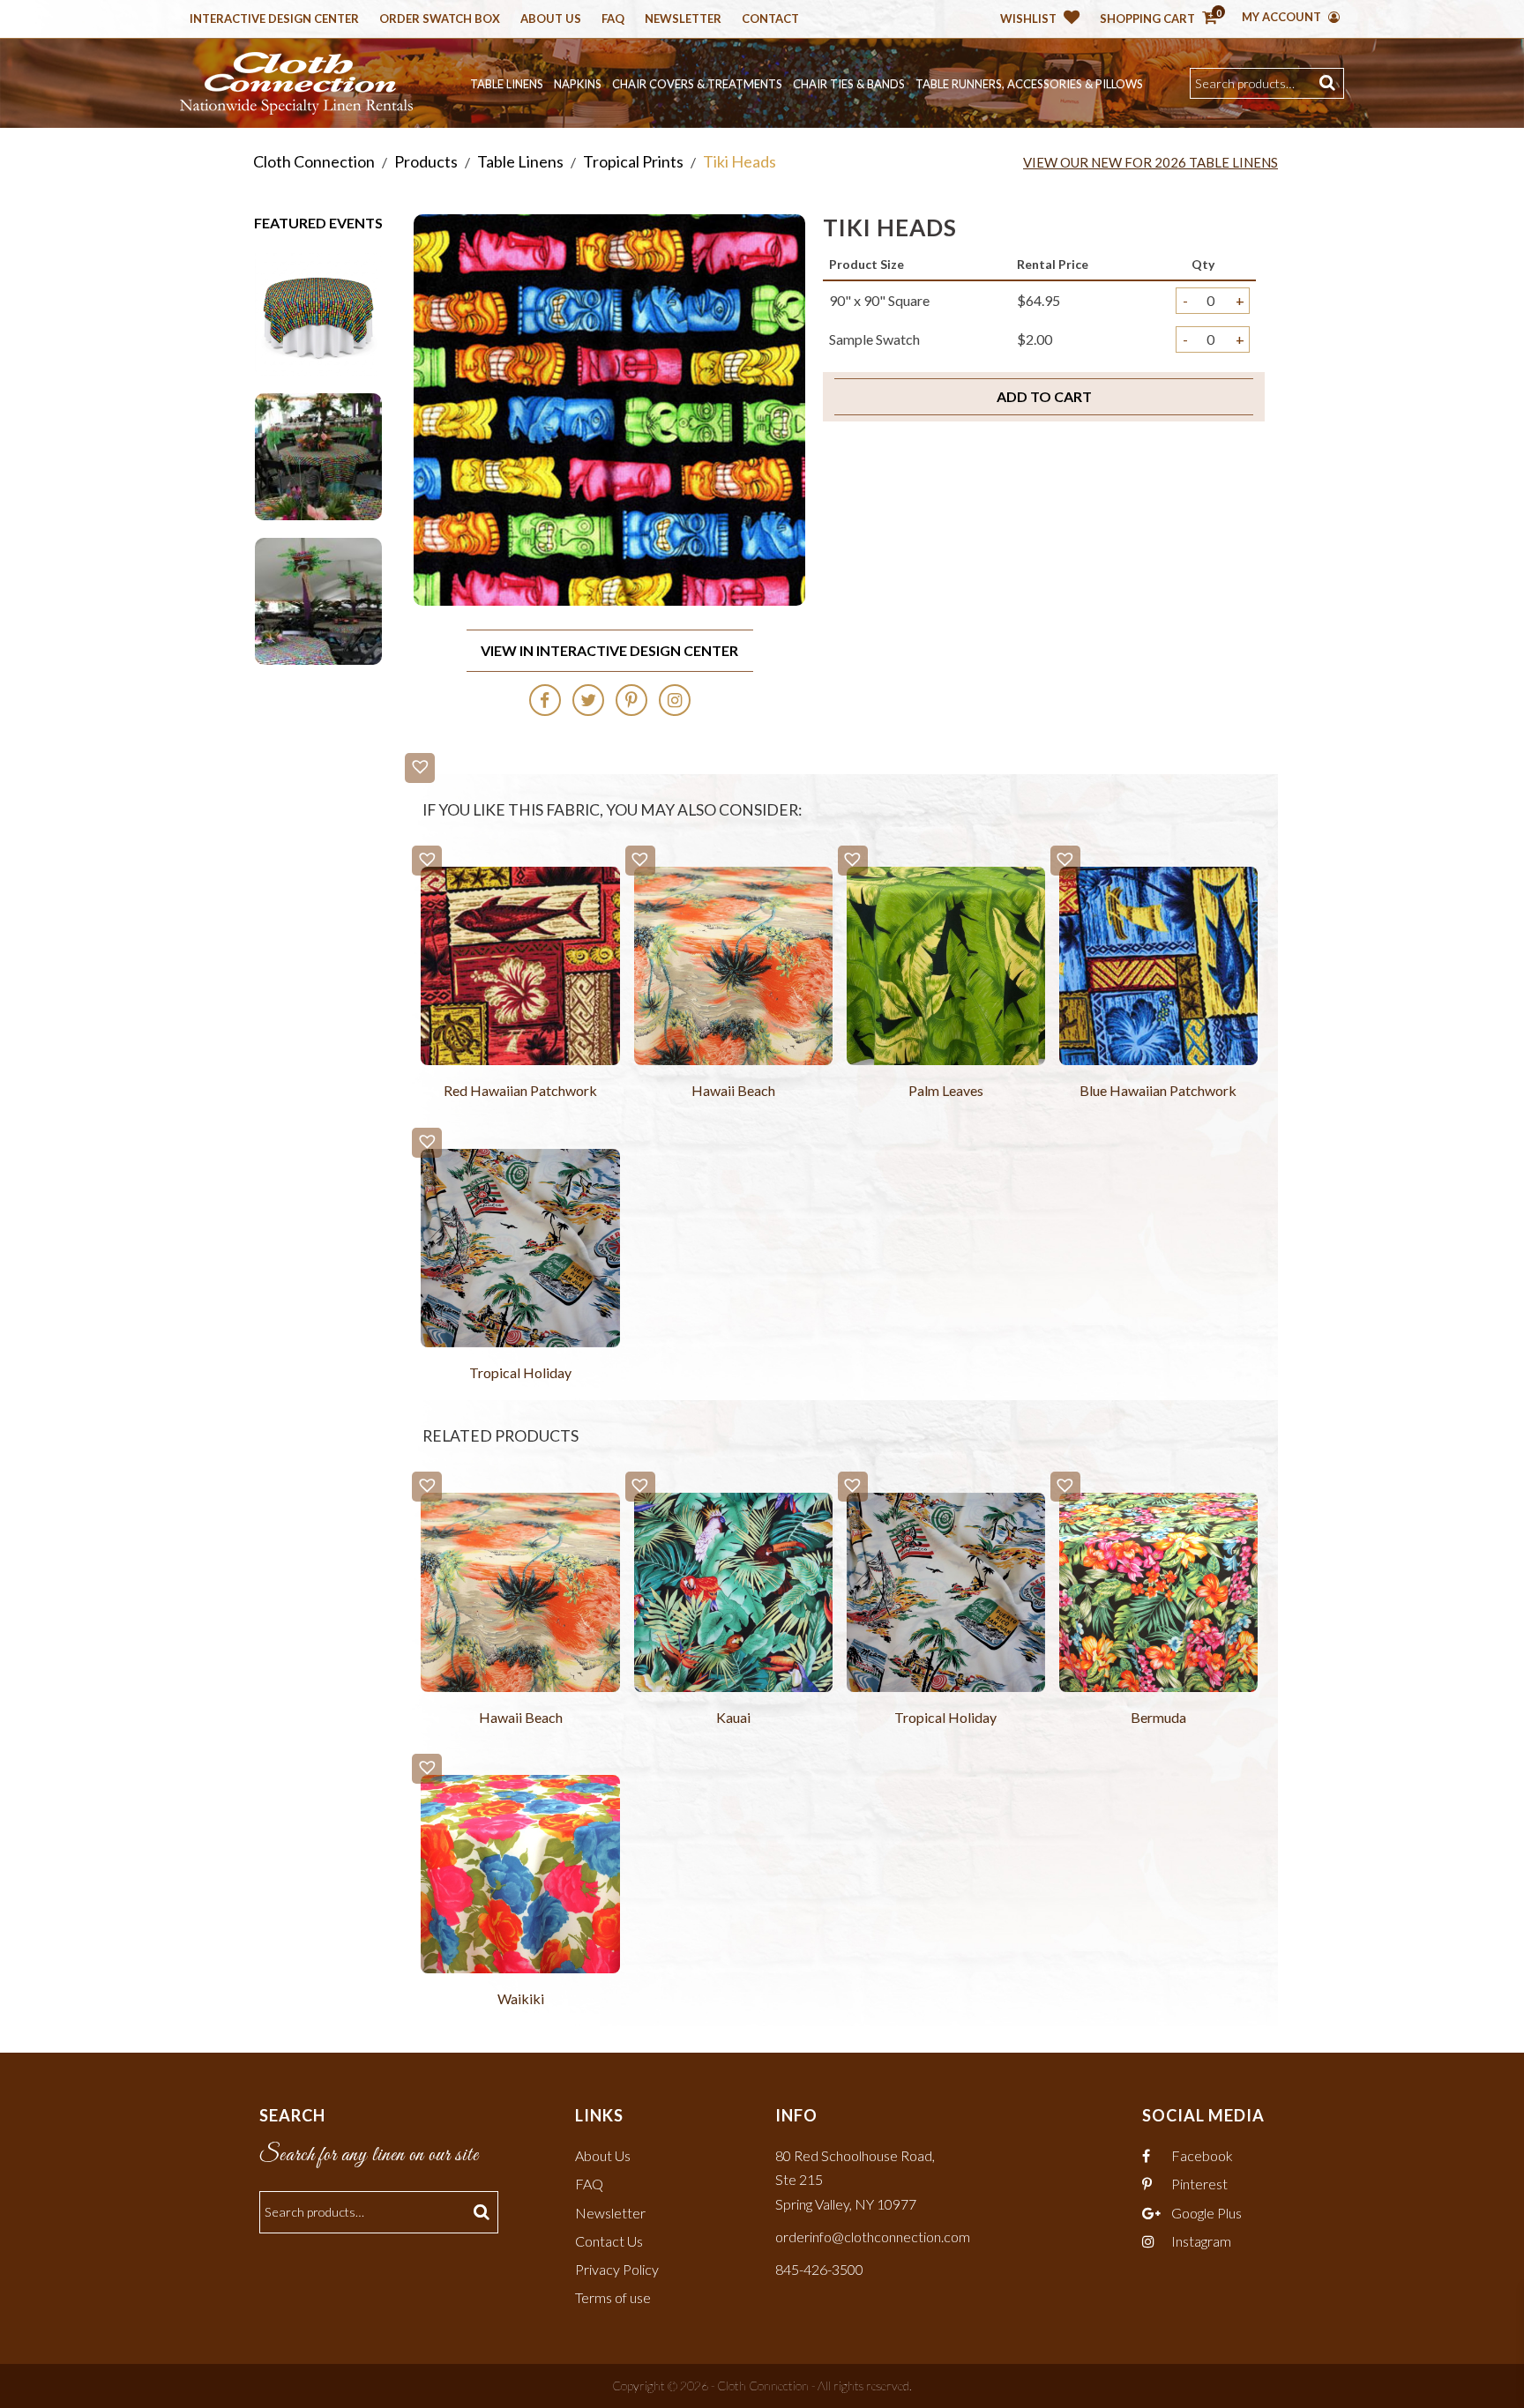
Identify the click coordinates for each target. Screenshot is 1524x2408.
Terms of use (613, 2297)
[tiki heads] (318, 310)
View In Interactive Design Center (609, 650)
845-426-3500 (819, 2269)
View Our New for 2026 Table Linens (1150, 162)
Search (1330, 83)
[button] (420, 768)
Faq (613, 19)
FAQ (589, 2184)
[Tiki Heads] (318, 455)
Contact (770, 19)
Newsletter (683, 19)
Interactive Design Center (274, 19)
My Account (1283, 17)
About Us (551, 19)
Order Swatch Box (440, 19)
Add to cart (1044, 396)
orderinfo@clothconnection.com (873, 2237)
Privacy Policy (617, 2269)
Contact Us (609, 2241)
